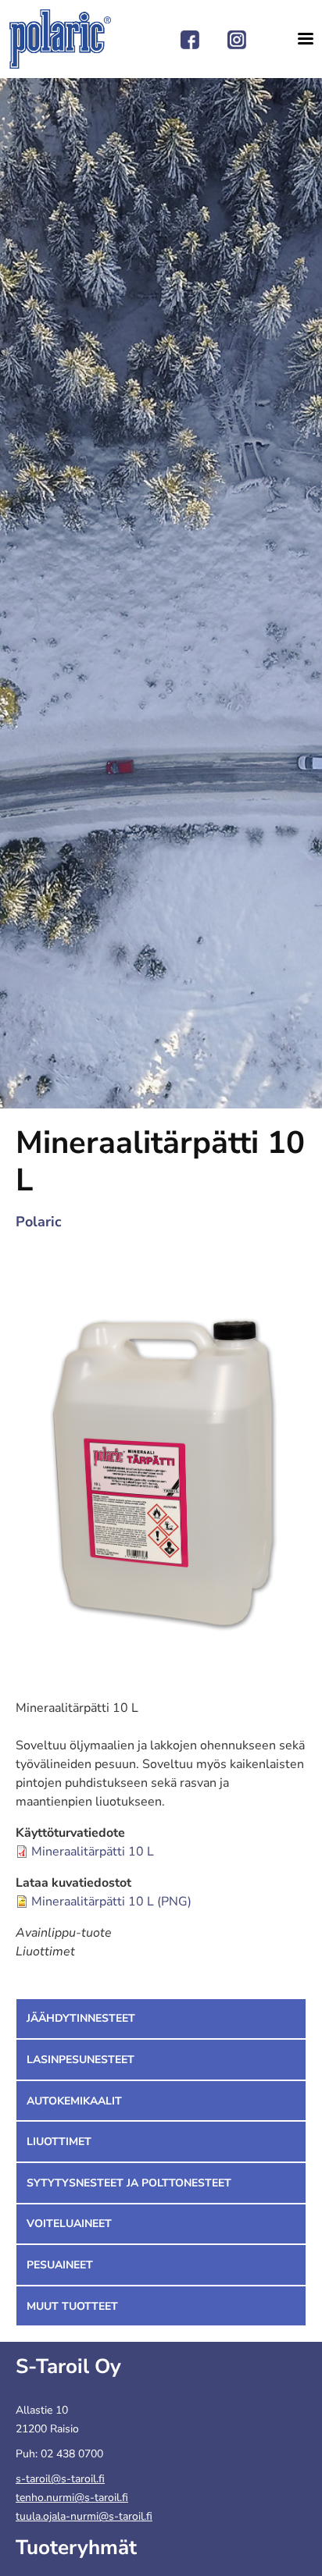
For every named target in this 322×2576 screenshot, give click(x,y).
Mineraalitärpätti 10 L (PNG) (111, 1902)
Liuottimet (59, 2142)
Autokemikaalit (74, 2101)
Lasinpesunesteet (80, 2060)
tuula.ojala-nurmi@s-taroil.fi (84, 2516)
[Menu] (300, 39)
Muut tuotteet (72, 2306)
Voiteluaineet (69, 2224)
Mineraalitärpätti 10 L (93, 1852)
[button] (161, 1461)
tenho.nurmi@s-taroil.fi (72, 2498)
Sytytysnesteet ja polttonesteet (129, 2183)
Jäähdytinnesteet (81, 2018)
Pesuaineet (60, 2265)
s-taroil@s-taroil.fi (60, 2479)
